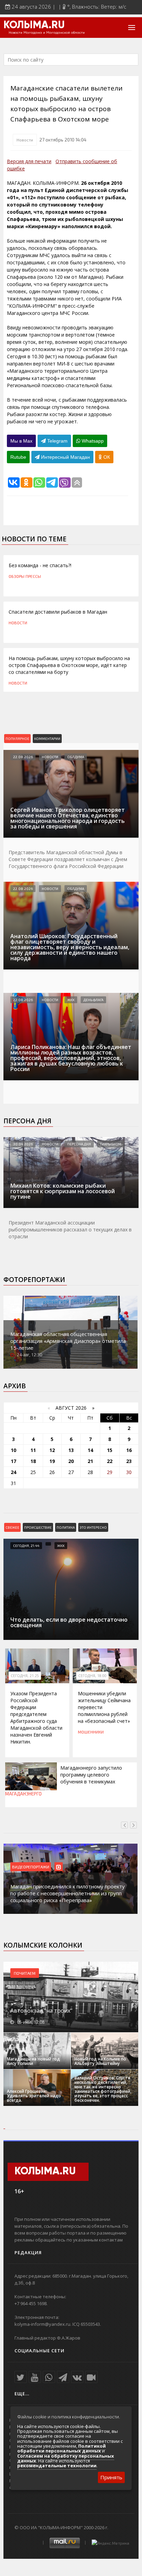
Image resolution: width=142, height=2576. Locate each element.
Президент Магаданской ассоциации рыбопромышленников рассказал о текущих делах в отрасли (70, 1229)
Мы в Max (21, 441)
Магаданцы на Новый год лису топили (33, 2061)
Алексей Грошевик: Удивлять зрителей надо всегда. (34, 2096)
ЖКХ (71, 1000)
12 (52, 1450)
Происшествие (38, 1527)
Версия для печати (29, 161)
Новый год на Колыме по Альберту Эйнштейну (100, 2061)
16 (129, 1450)
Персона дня (27, 1121)
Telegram (57, 441)
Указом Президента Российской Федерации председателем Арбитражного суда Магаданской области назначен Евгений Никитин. (36, 1718)
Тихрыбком (111, 1144)
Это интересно (93, 1527)
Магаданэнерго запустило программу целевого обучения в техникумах (91, 1775)
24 (13, 1472)
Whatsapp (92, 441)
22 (110, 1461)
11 (33, 1450)
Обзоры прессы (25, 576)
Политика (66, 1527)
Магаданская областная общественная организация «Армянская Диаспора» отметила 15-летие (68, 1341)
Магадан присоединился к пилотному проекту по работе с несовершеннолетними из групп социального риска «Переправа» (68, 1893)
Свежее (12, 1527)
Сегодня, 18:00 (92, 1676)
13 (71, 1450)
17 (13, 1461)
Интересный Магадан (65, 457)
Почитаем (25, 1973)
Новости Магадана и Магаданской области (47, 33)
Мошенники (91, 1732)
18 (33, 1461)
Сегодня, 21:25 (25, 1676)
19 (52, 1461)
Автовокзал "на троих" (41, 2011)
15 (110, 1450)
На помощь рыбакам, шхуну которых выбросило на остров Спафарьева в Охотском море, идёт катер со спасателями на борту (69, 665)
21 (90, 1461)
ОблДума (76, 757)
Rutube (18, 457)
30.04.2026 (23, 1144)
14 (90, 1450)
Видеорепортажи (31, 1867)
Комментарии (47, 739)
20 (71, 1461)
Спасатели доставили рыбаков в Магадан (58, 612)
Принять (111, 2477)
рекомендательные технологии (57, 2466)
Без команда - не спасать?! (40, 565)
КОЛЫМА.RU (34, 25)
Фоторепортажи (34, 1280)
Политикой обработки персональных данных (62, 2448)
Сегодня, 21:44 (26, 1546)
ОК (106, 457)
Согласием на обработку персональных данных (66, 2458)
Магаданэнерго (23, 1794)
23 (129, 1461)
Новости (25, 140)
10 (13, 1450)
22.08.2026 (23, 757)
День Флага (93, 1000)
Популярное (17, 739)
